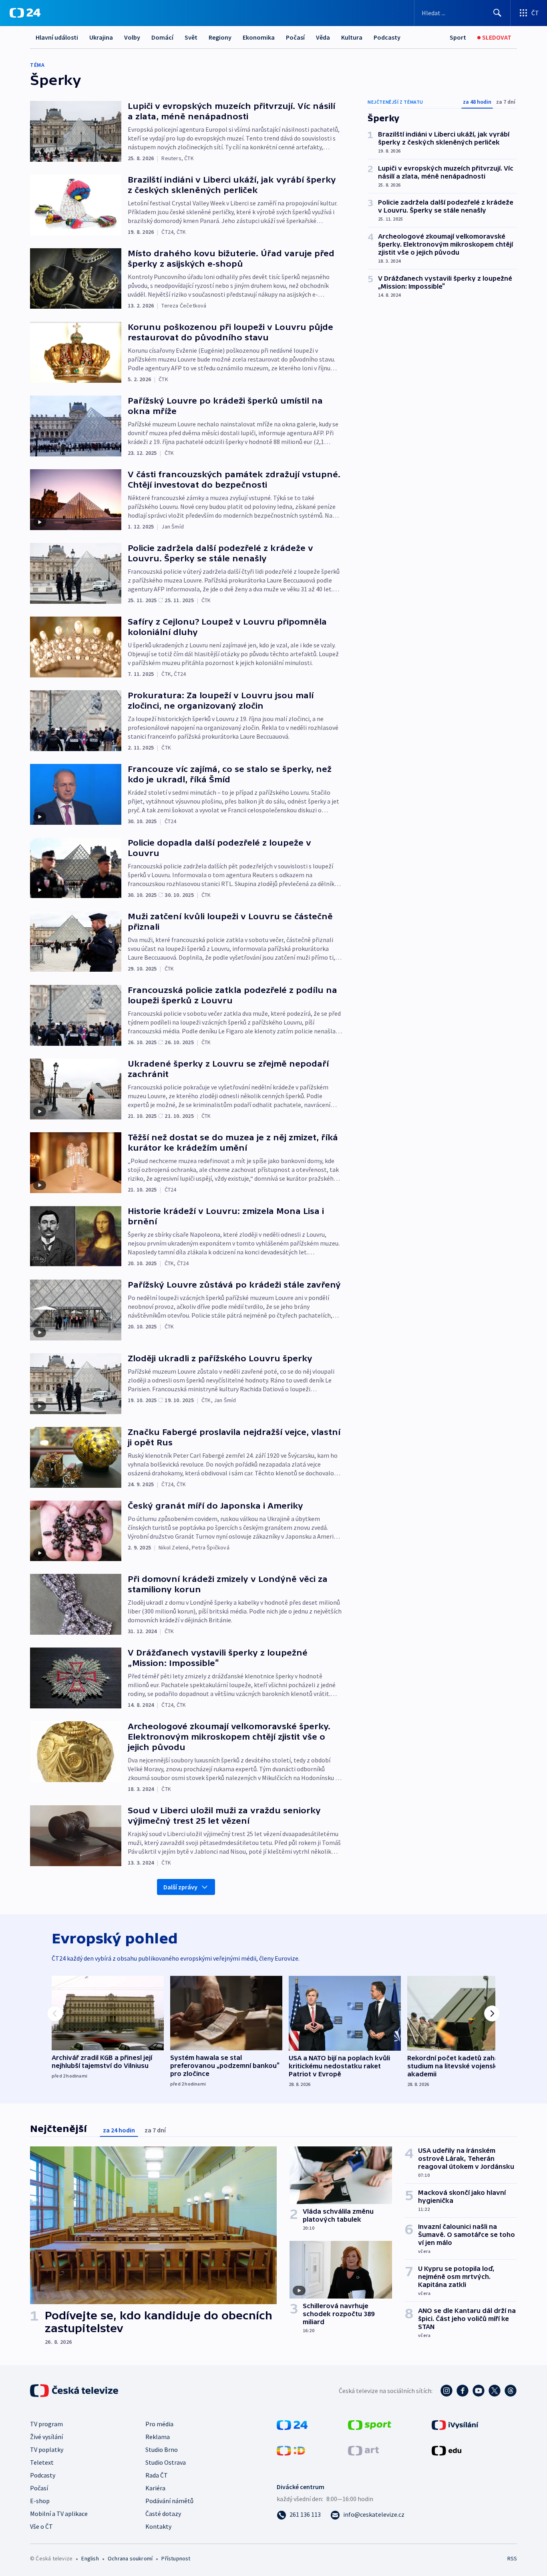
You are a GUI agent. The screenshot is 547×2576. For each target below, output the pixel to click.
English (90, 2558)
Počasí (295, 37)
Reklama (158, 2437)
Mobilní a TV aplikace (59, 2514)
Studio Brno (162, 2449)
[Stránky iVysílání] (455, 2424)
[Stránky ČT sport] (370, 2424)
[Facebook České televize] (463, 2391)
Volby (132, 37)
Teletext (42, 2462)
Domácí (162, 37)
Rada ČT (157, 2475)
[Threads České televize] (511, 2391)
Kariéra (155, 2488)
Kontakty (158, 2526)
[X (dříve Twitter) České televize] (495, 2391)
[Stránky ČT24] (292, 2424)
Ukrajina (101, 37)
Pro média (159, 2424)
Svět (191, 37)
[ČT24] (25, 13)
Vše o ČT (41, 2526)
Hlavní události (57, 37)
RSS (512, 2558)
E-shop (40, 2501)
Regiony (220, 37)
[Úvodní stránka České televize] (75, 2391)
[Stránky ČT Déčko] (291, 2450)
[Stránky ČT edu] (446, 2450)
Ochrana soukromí (130, 2558)
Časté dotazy (163, 2514)
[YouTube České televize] (479, 2391)
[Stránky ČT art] (363, 2450)
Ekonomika (259, 37)
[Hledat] (497, 13)
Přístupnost (176, 2558)
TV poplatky (47, 2449)
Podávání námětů (169, 2501)
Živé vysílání (46, 2437)
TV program (46, 2424)
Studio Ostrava (166, 2462)
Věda (323, 37)
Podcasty (387, 37)
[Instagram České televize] (446, 2391)
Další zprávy (180, 1887)
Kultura (352, 37)
